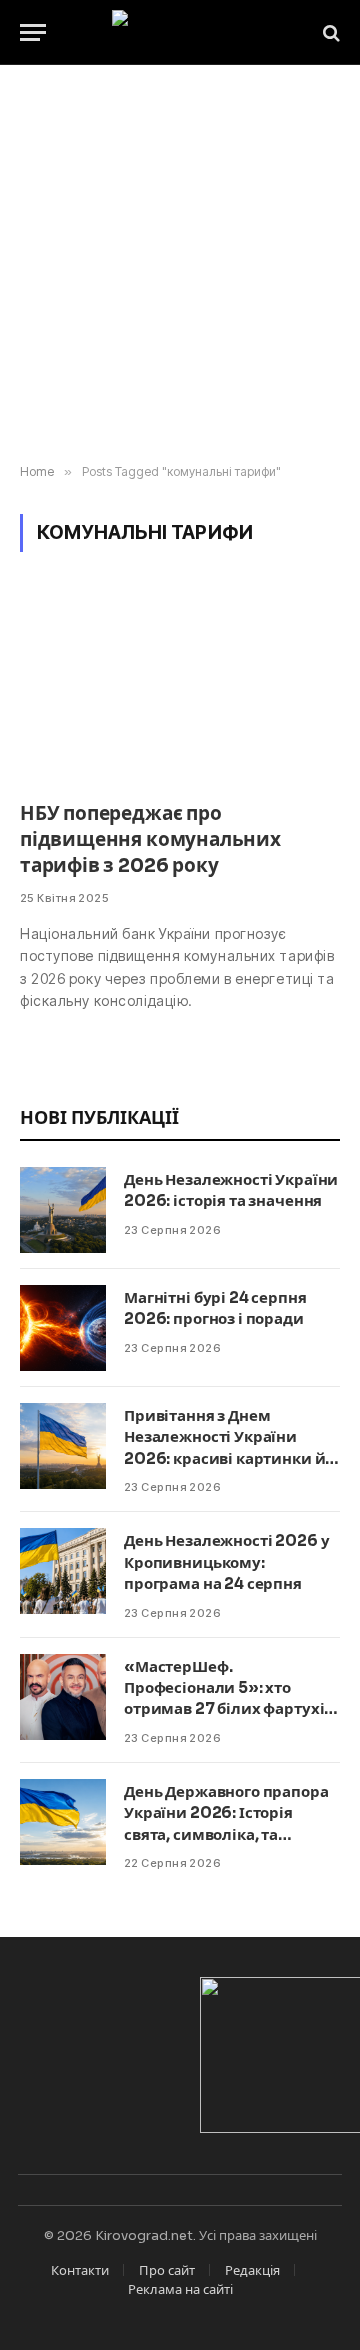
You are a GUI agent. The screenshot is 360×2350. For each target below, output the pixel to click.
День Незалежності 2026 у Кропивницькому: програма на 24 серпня (226, 1562)
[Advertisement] (180, 265)
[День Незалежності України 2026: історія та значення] (63, 1210)
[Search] (329, 32)
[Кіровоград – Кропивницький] (180, 32)
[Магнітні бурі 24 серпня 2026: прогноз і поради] (63, 1328)
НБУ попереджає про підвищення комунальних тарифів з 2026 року (150, 840)
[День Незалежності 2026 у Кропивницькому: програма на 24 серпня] (63, 1571)
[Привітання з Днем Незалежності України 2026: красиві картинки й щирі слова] (63, 1446)
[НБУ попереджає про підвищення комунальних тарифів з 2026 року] (180, 689)
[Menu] (33, 32)
